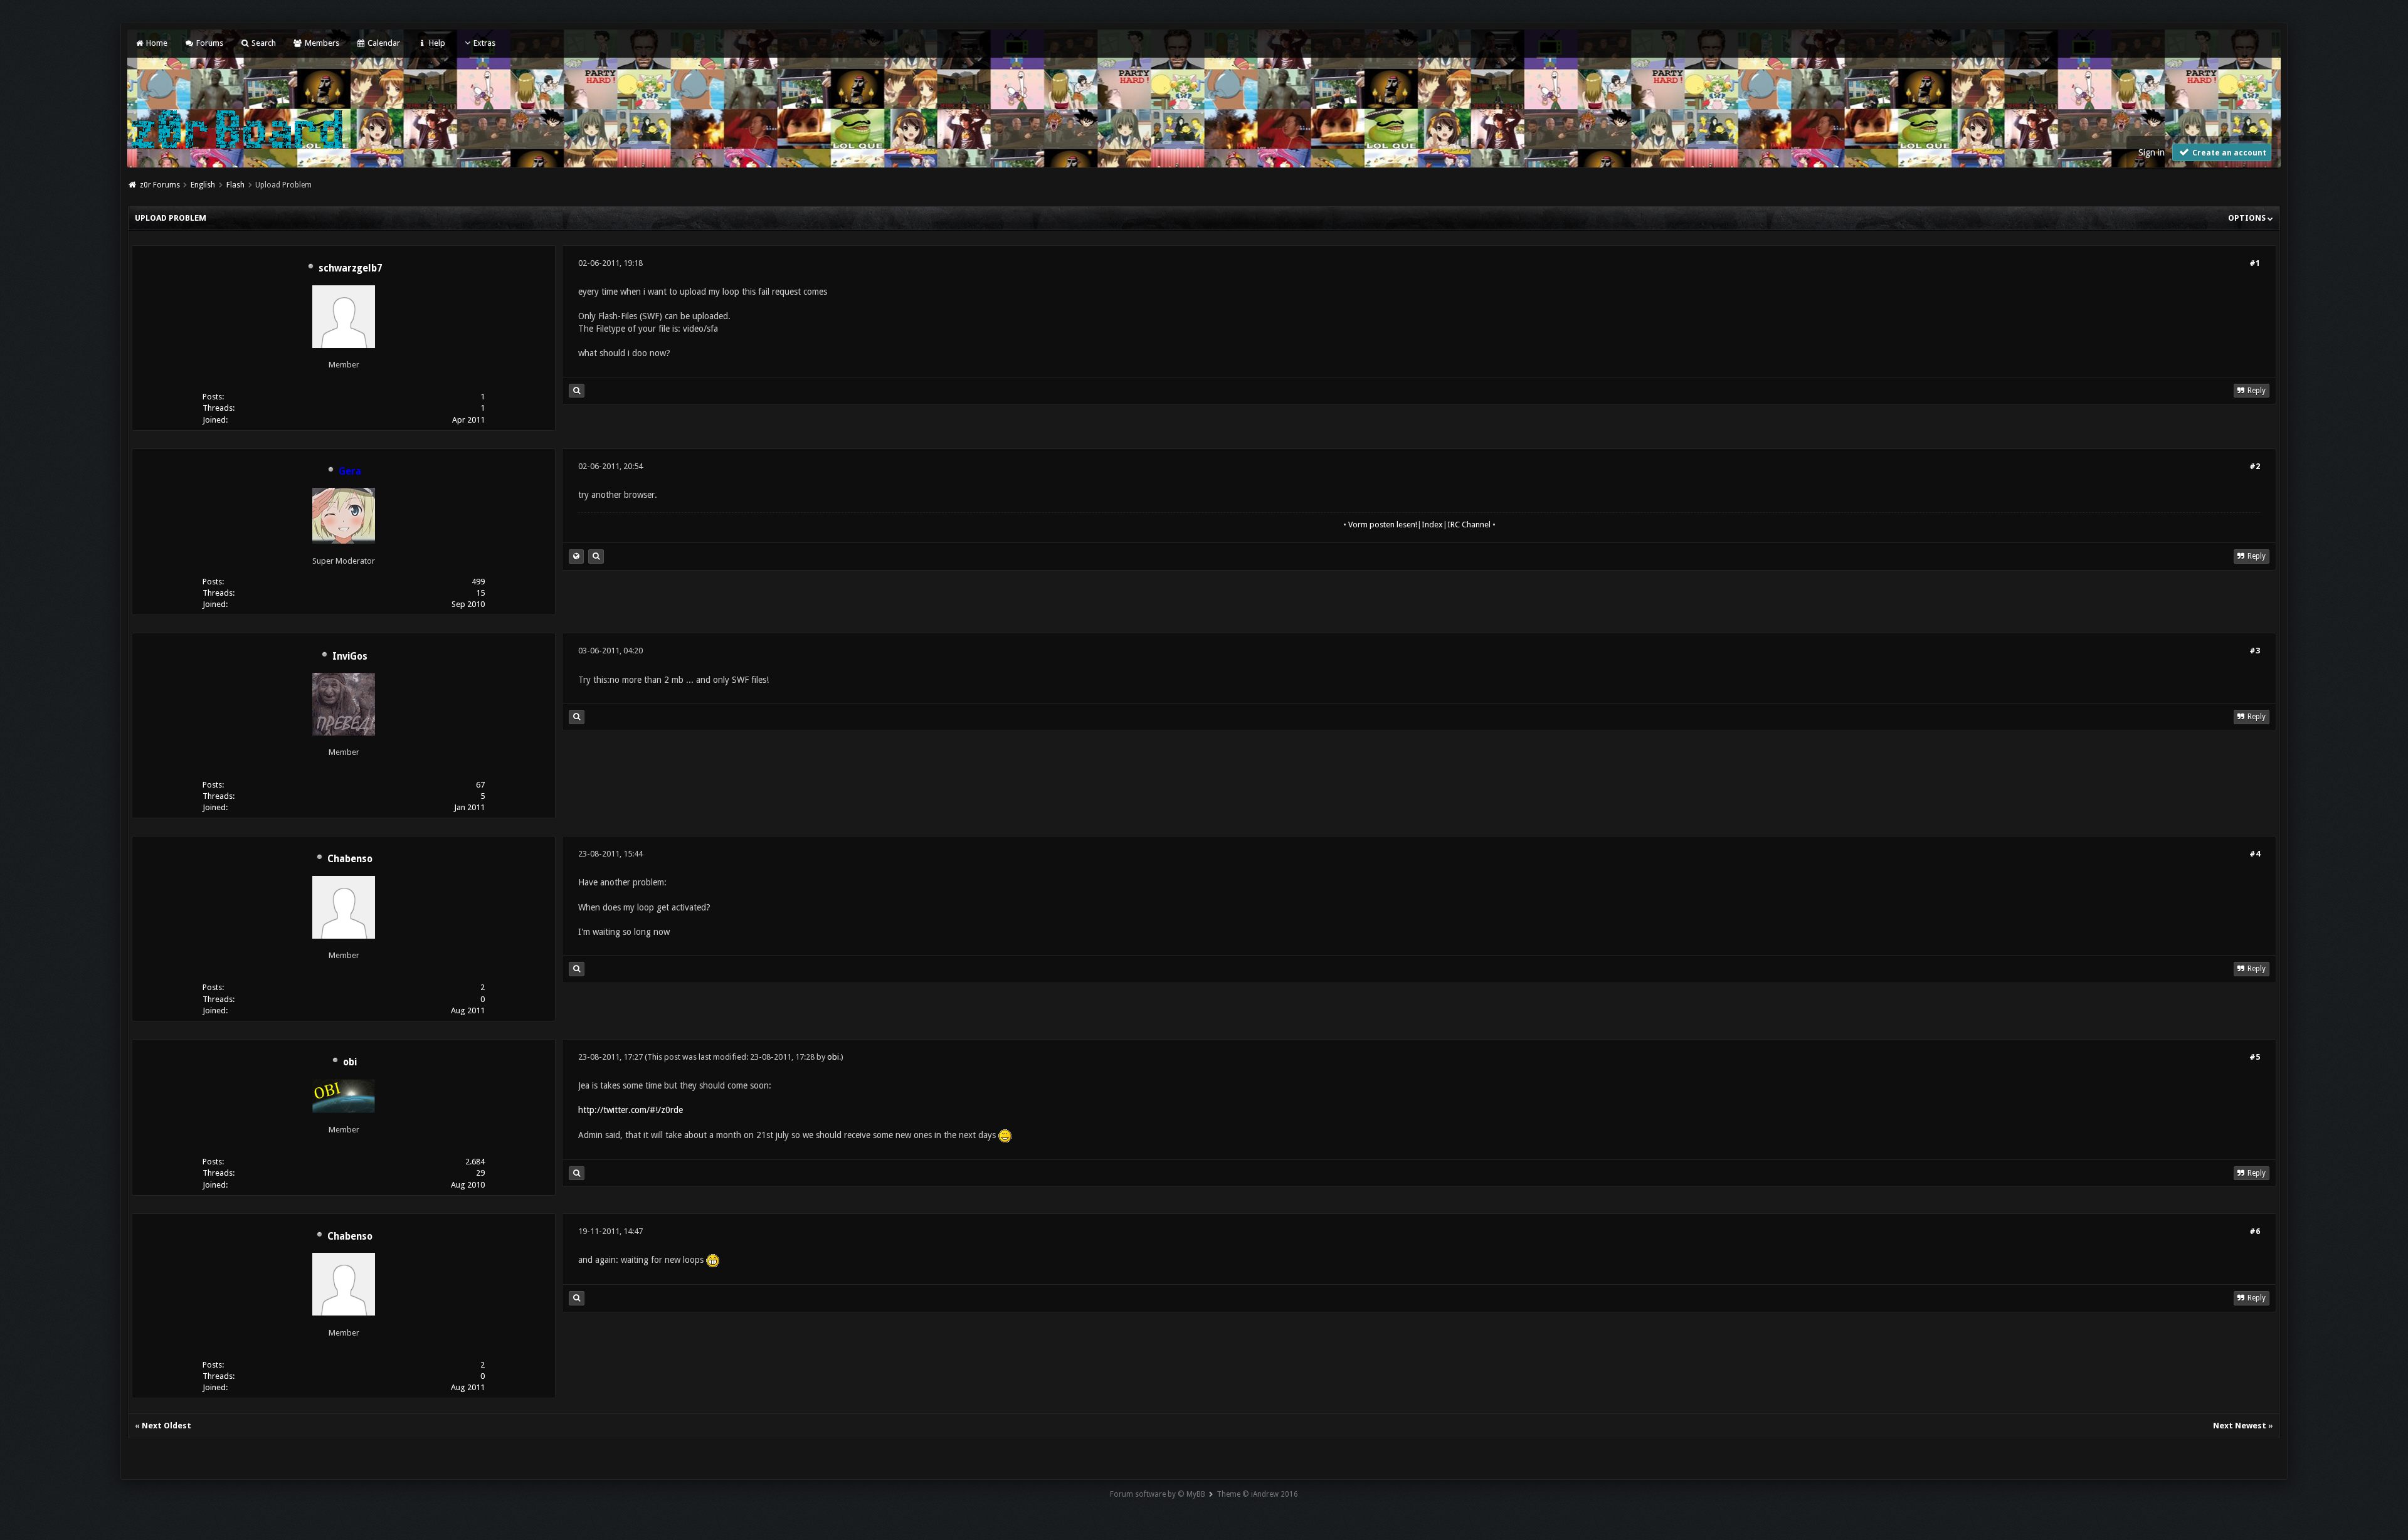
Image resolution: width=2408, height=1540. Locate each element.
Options (2248, 218)
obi (350, 1062)
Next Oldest (166, 1426)
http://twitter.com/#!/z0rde (631, 1110)
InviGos (350, 657)
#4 (2255, 854)
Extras (484, 43)
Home (156, 43)
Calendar (383, 43)
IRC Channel (1469, 525)
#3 (2255, 651)
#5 (2255, 1057)
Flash (235, 185)
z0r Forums (160, 185)
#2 (2255, 466)
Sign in (2152, 152)
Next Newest (2240, 1426)
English (203, 185)
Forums (209, 43)
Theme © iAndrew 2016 (1257, 1494)
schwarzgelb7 (350, 268)
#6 (2255, 1231)
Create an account (2228, 153)
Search (263, 43)
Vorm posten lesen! (1383, 525)
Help (436, 43)
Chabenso (350, 859)
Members (321, 43)
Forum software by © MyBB (1158, 1494)
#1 (2255, 263)
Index (1432, 525)
